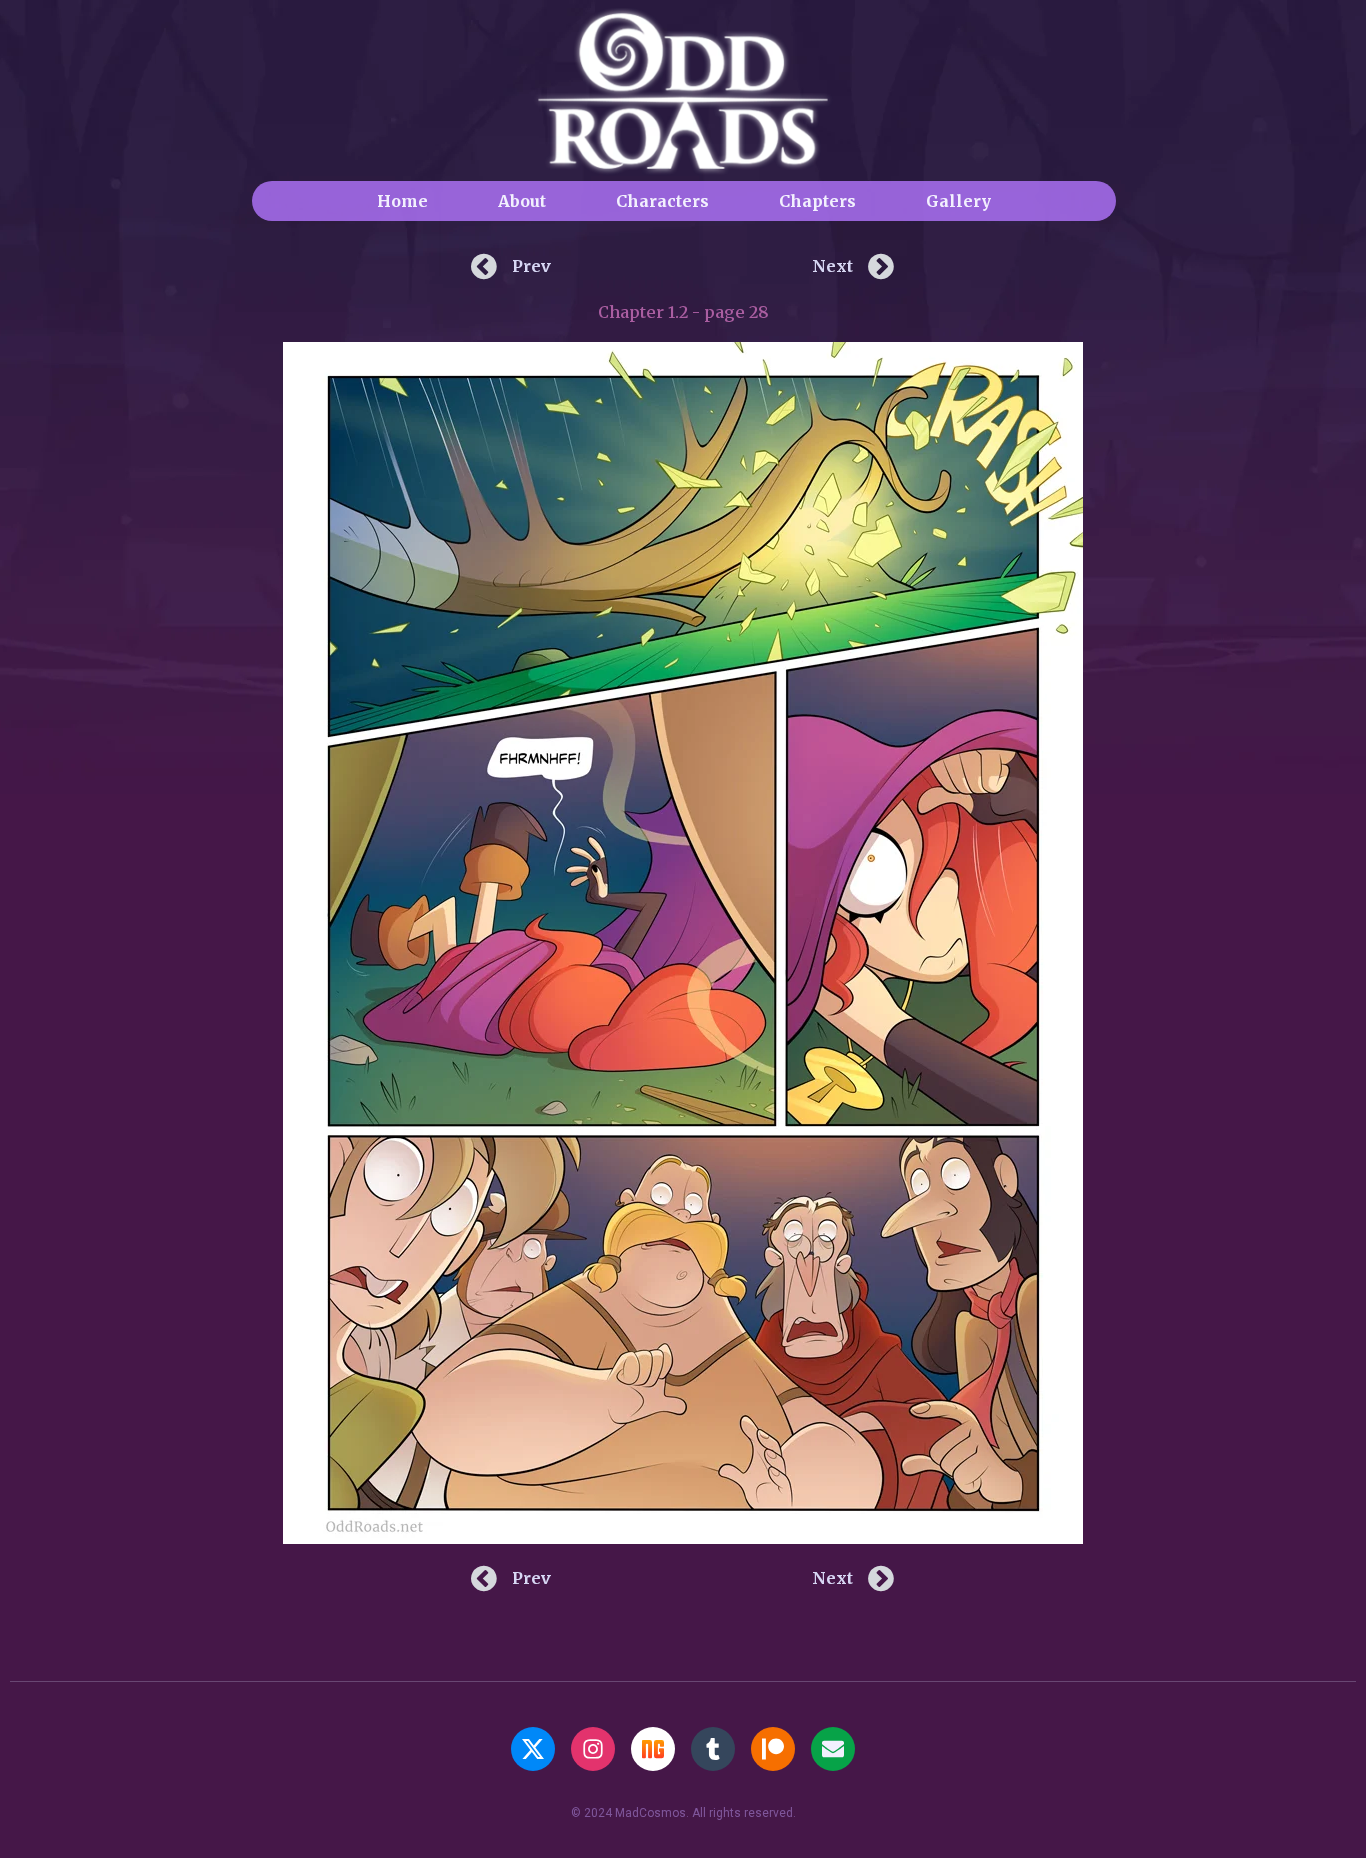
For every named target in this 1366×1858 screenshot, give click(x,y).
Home (402, 201)
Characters (662, 201)
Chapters (817, 201)
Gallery (958, 201)
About (522, 201)
